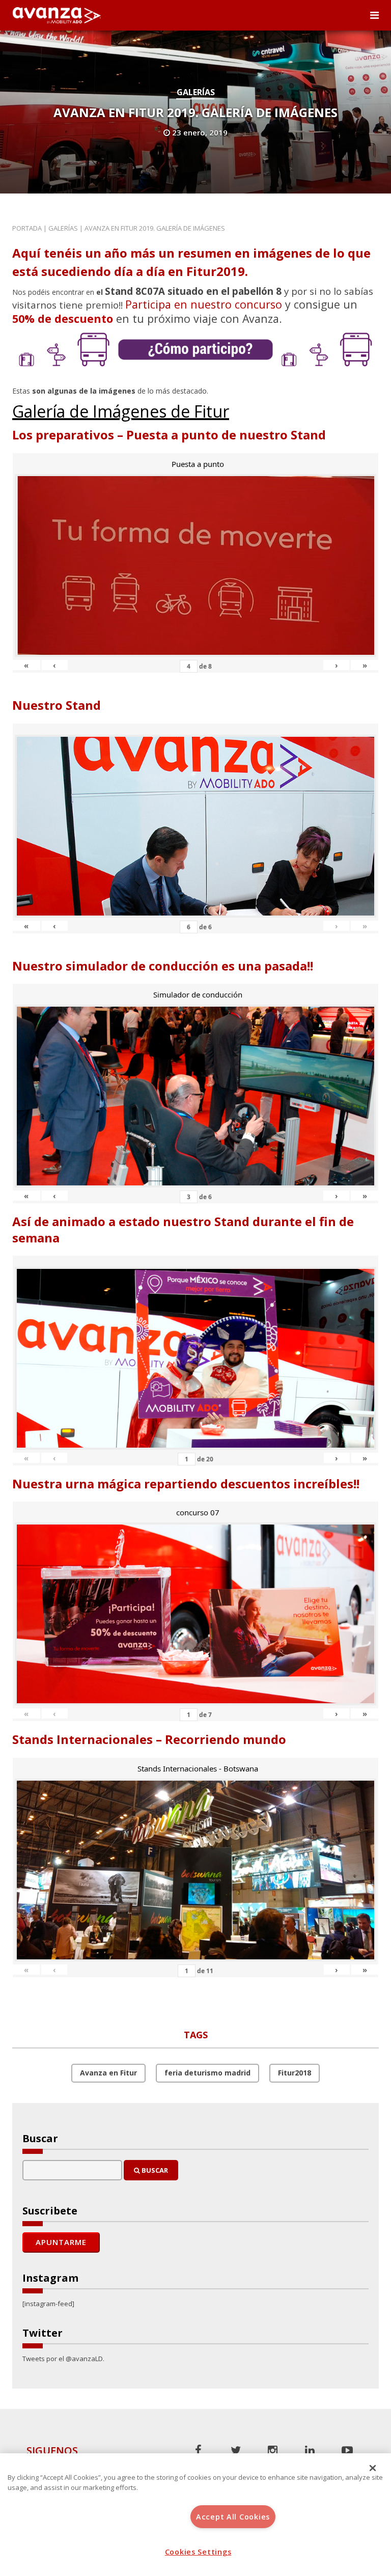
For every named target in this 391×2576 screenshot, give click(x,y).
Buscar (154, 2170)
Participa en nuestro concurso (204, 304)
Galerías (196, 92)
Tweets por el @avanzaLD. (63, 2359)
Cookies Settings (198, 2552)
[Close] (373, 2468)
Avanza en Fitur (108, 2073)
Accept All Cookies (233, 2517)
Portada (27, 228)
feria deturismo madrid (207, 2073)
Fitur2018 (295, 2073)
